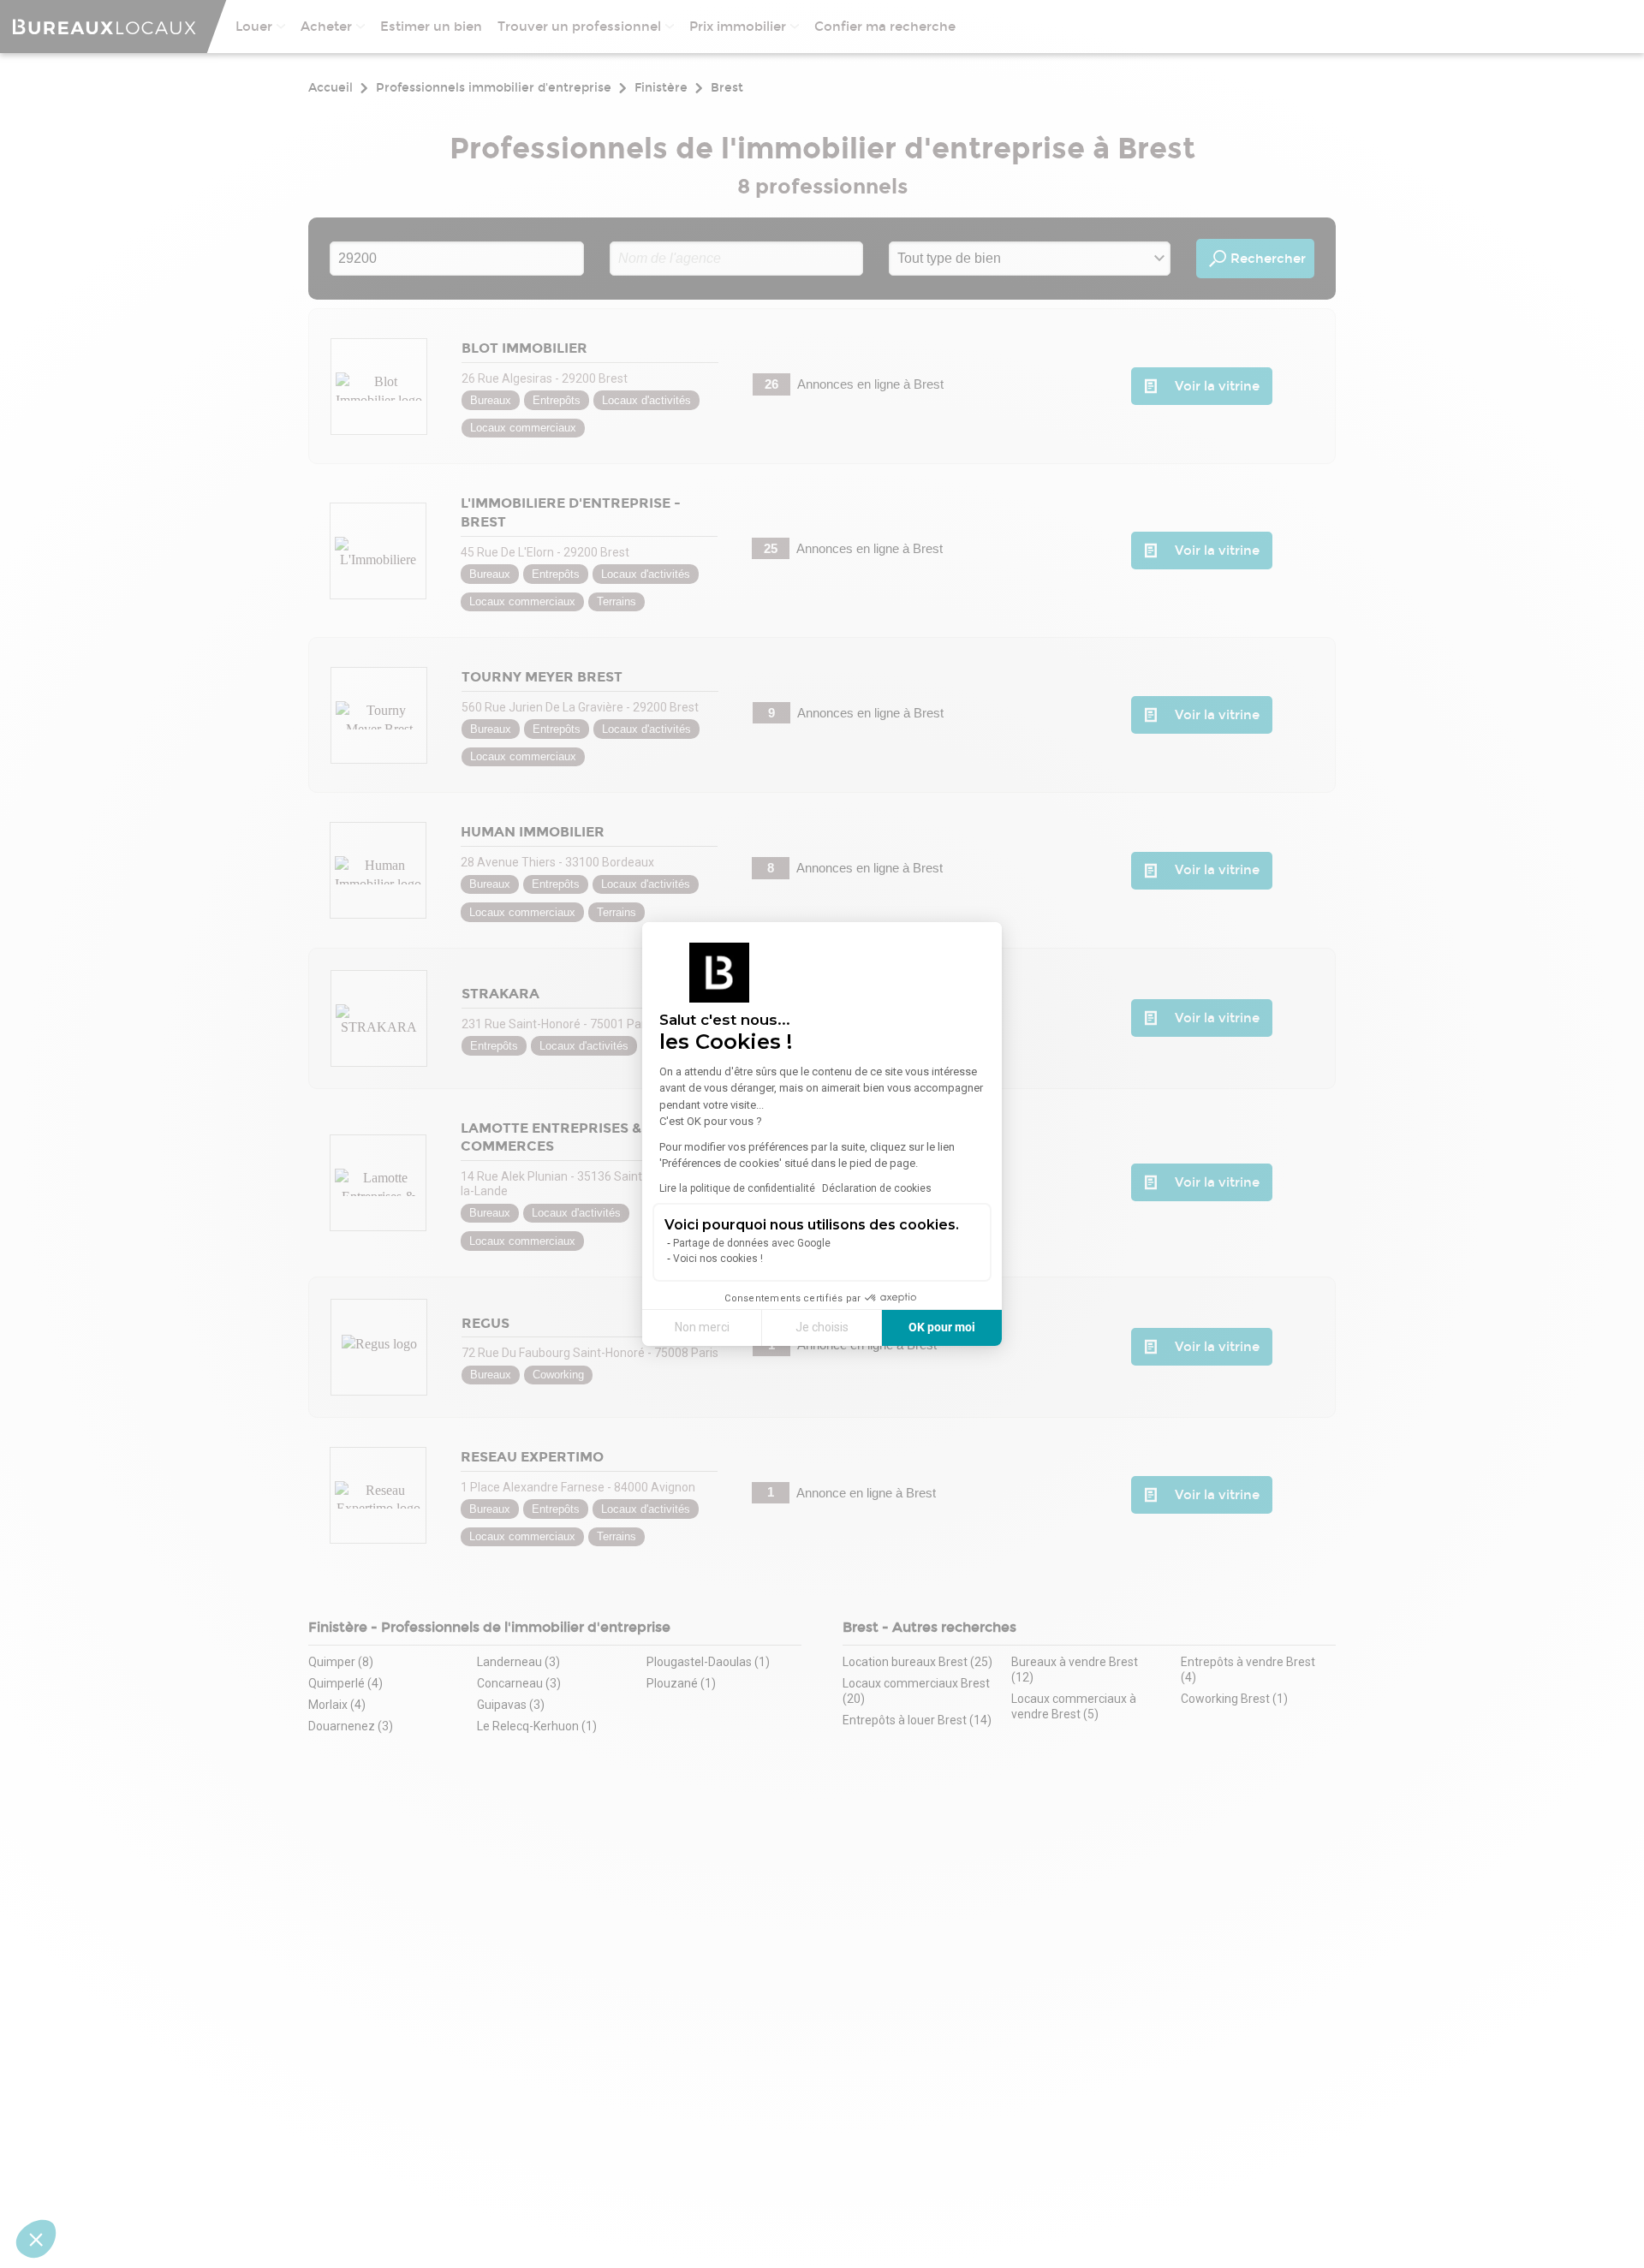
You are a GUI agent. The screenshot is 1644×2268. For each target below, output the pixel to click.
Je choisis (822, 1327)
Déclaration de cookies (877, 1188)
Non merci (702, 1327)
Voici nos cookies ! (718, 1259)
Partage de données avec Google (752, 1243)
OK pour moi (942, 1327)
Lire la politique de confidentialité (737, 1188)
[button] (36, 2239)
